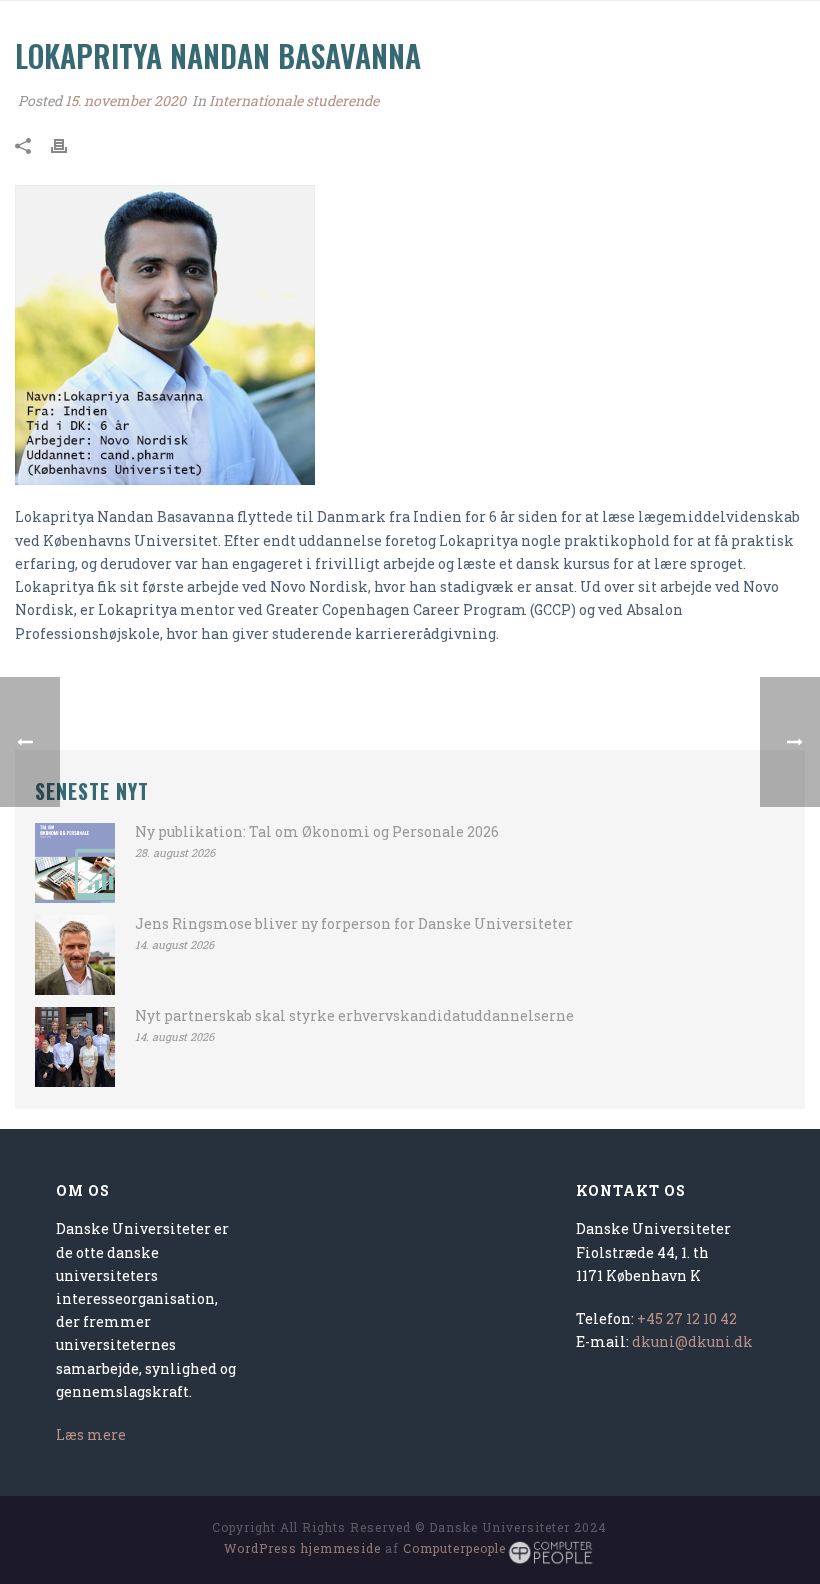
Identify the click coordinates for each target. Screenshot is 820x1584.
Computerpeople (454, 1548)
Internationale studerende (294, 100)
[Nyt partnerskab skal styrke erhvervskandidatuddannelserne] (75, 1047)
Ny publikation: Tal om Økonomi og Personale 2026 (317, 832)
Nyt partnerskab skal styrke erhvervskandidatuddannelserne (354, 1016)
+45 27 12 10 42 (687, 1318)
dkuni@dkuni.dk (692, 1341)
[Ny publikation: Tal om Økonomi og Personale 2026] (75, 863)
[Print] (69, 143)
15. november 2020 (125, 100)
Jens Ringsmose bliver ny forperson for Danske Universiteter (354, 924)
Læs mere (91, 1434)
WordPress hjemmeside (302, 1548)
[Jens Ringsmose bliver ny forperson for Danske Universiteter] (75, 955)
